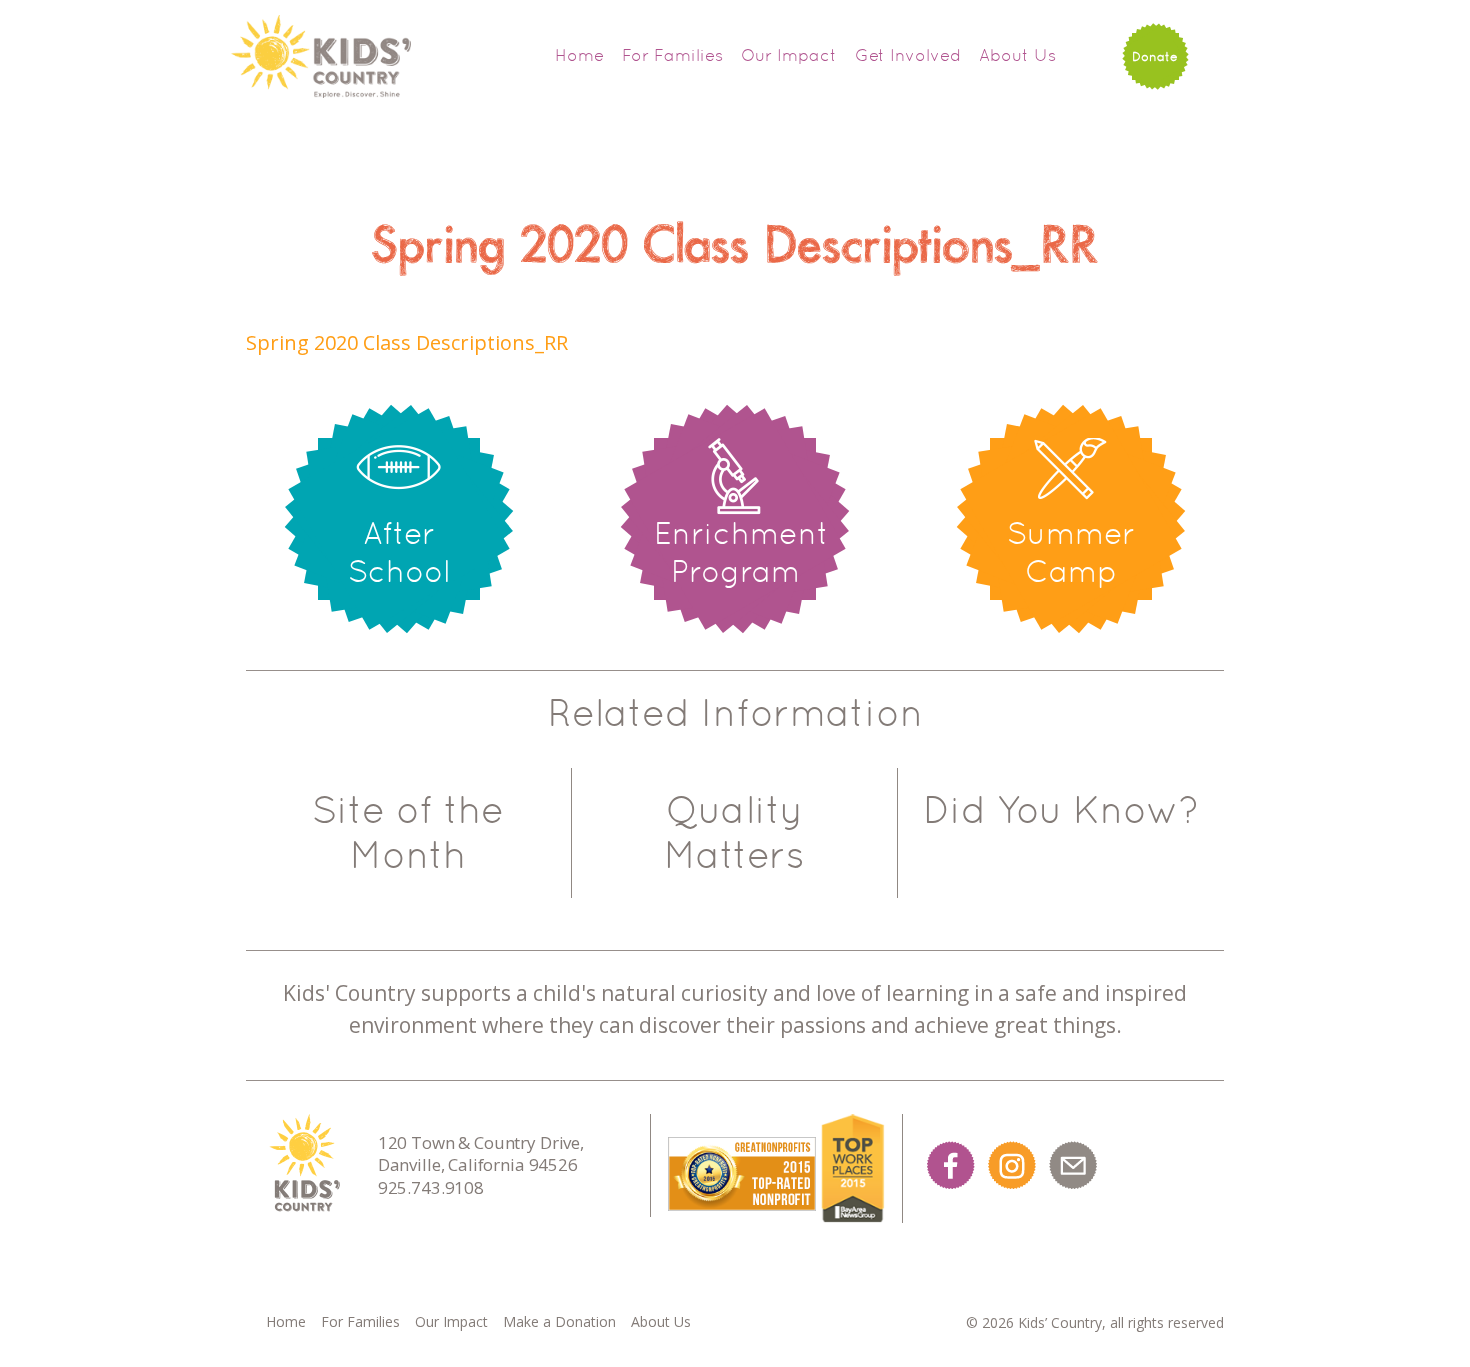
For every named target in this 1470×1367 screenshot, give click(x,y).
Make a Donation (559, 1321)
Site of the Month (408, 832)
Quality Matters (734, 832)
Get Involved (908, 55)
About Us (1017, 55)
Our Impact (789, 55)
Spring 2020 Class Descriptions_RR (407, 342)
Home (579, 55)
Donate (1155, 56)
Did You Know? (1061, 810)
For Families (672, 55)
